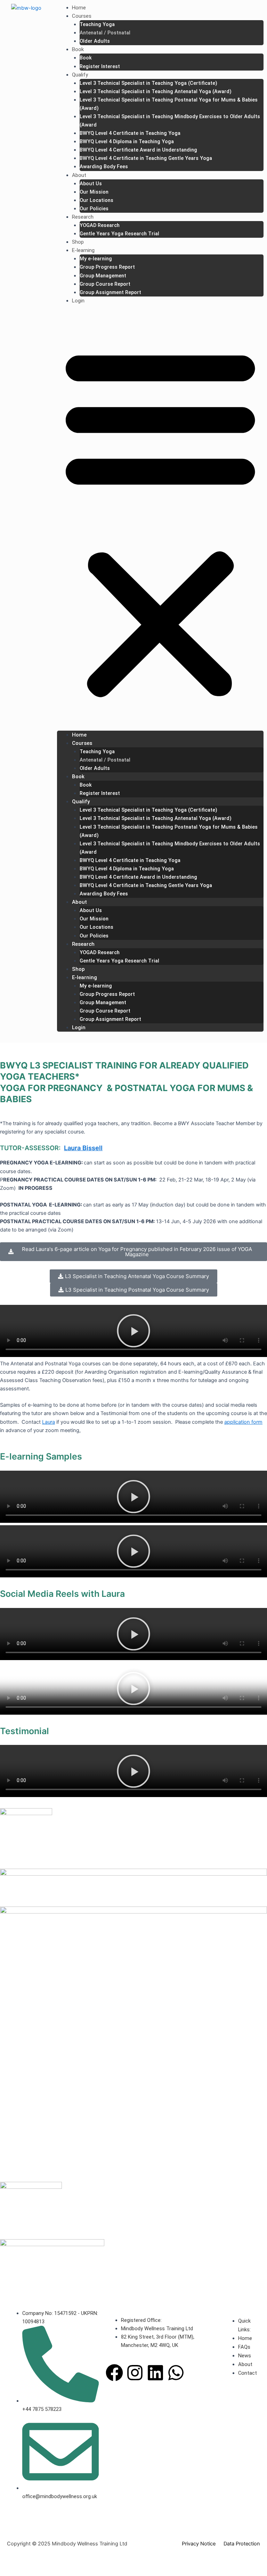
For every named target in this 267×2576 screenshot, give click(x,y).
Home (79, 8)
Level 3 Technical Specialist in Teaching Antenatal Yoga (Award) (156, 91)
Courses (82, 16)
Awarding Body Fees (104, 166)
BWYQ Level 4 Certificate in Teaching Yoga (130, 133)
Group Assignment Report (110, 292)
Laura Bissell (83, 1148)
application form (243, 1422)
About (79, 175)
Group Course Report (105, 284)
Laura (48, 1422)
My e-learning (96, 259)
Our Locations (96, 200)
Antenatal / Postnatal (105, 33)
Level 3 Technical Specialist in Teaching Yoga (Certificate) (148, 83)
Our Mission (94, 192)
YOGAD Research (100, 225)
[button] (160, 522)
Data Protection (242, 2544)
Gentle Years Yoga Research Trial (119, 234)
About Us (91, 184)
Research (83, 217)
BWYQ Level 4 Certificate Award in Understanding (138, 150)
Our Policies (94, 209)
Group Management (103, 276)
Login (78, 301)
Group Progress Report (107, 267)
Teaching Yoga (97, 24)
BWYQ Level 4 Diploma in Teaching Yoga (127, 141)
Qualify (80, 75)
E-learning (83, 250)
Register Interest (100, 66)
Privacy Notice (199, 2544)
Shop (78, 242)
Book (78, 49)
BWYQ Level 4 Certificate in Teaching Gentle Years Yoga (146, 158)
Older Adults (95, 41)
